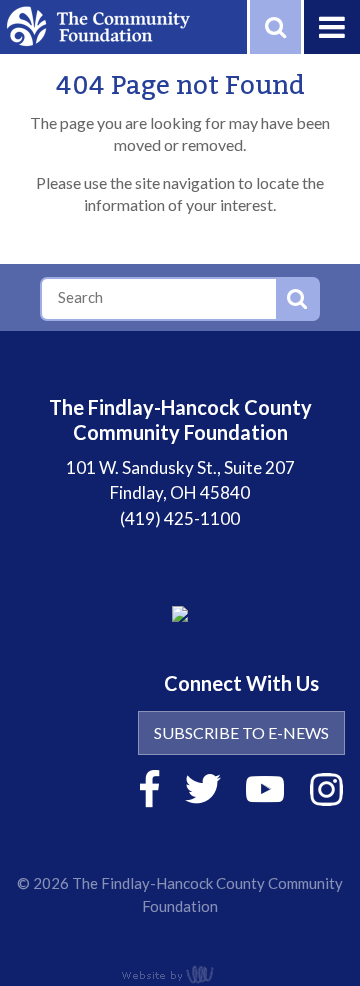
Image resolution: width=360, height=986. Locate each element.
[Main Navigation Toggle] (330, 27)
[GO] (297, 299)
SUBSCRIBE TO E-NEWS (241, 732)
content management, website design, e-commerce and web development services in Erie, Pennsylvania (180, 974)
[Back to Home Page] (98, 24)
